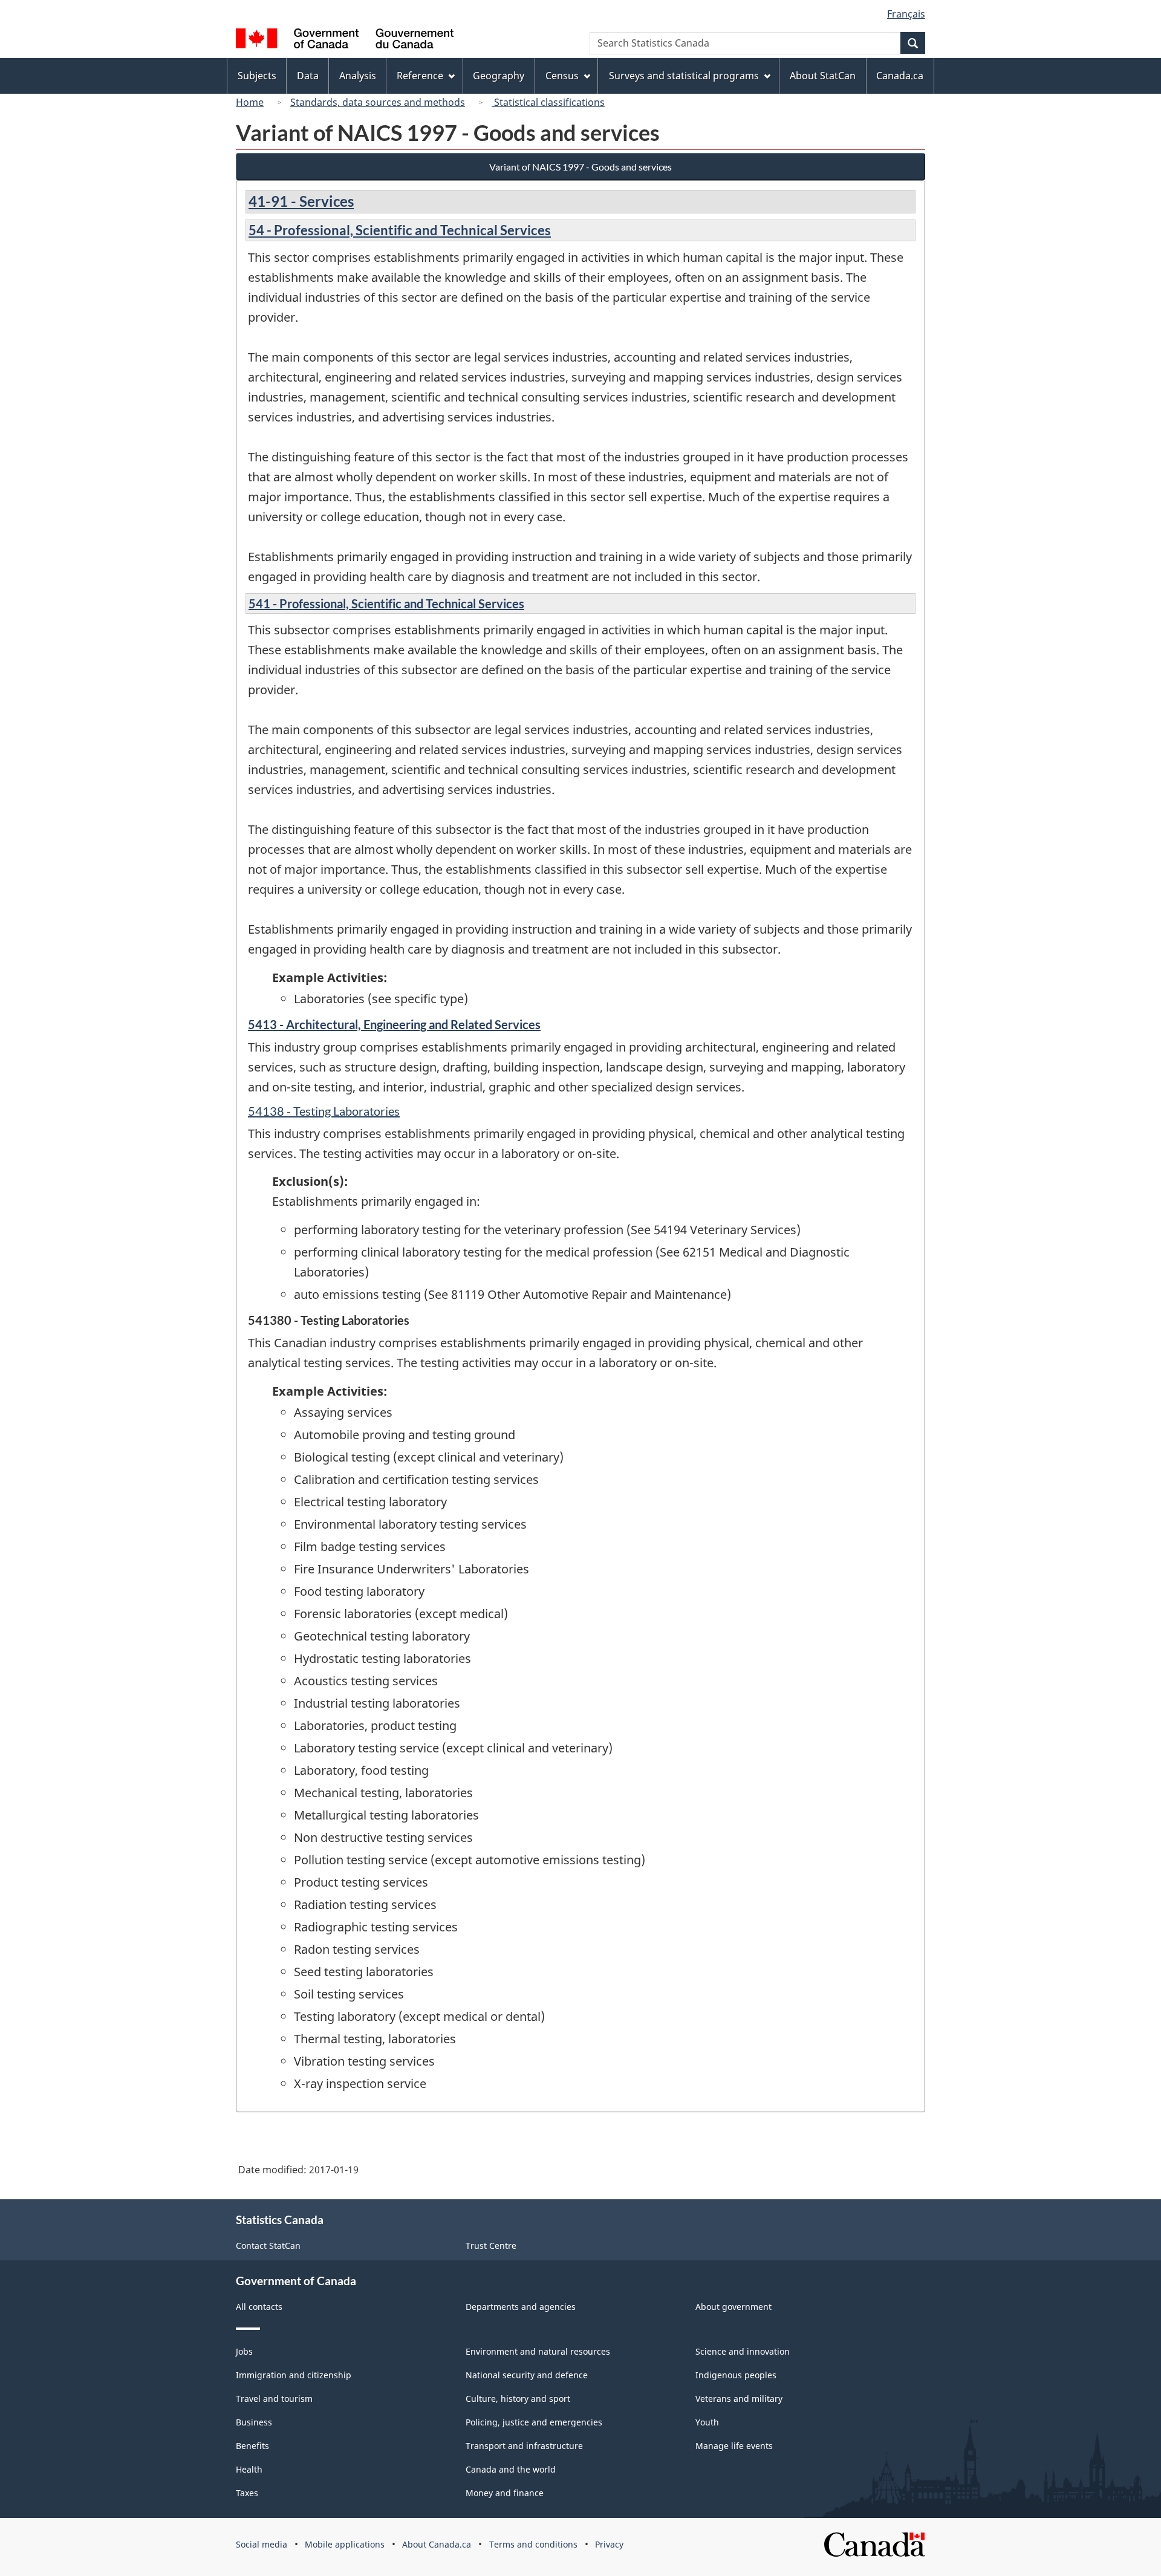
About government (733, 2307)
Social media (262, 2544)
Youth (707, 2422)
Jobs (244, 2351)
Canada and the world (511, 2469)
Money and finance (505, 2493)
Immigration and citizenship (294, 2375)
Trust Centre (491, 2246)
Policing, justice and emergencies (534, 2422)
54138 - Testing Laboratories (324, 1111)
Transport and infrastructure (524, 2446)
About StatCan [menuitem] (823, 76)
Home (250, 102)
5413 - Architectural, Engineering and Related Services (394, 1024)
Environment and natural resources (538, 2351)
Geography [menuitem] (499, 76)
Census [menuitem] (562, 76)
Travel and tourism (274, 2399)
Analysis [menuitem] (358, 76)
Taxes (247, 2493)
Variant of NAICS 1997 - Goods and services (580, 167)
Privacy (609, 2544)
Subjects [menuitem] (257, 76)
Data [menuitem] (308, 76)
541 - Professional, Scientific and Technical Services (386, 603)
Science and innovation (743, 2351)
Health (249, 2469)
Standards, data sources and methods (378, 102)
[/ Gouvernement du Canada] (345, 40)
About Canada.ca (437, 2544)
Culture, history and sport (518, 2399)
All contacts (259, 2307)
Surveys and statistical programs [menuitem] (684, 76)
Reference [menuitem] (420, 76)
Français (906, 14)
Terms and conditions (533, 2544)
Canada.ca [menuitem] (900, 76)
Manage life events (734, 2446)
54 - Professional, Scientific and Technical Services (400, 230)
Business (254, 2422)
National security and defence (527, 2375)
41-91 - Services (301, 201)
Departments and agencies (521, 2307)
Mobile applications (345, 2544)
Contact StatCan (268, 2246)
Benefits (252, 2446)
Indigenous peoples (736, 2375)
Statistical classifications (548, 102)
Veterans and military (739, 2399)
